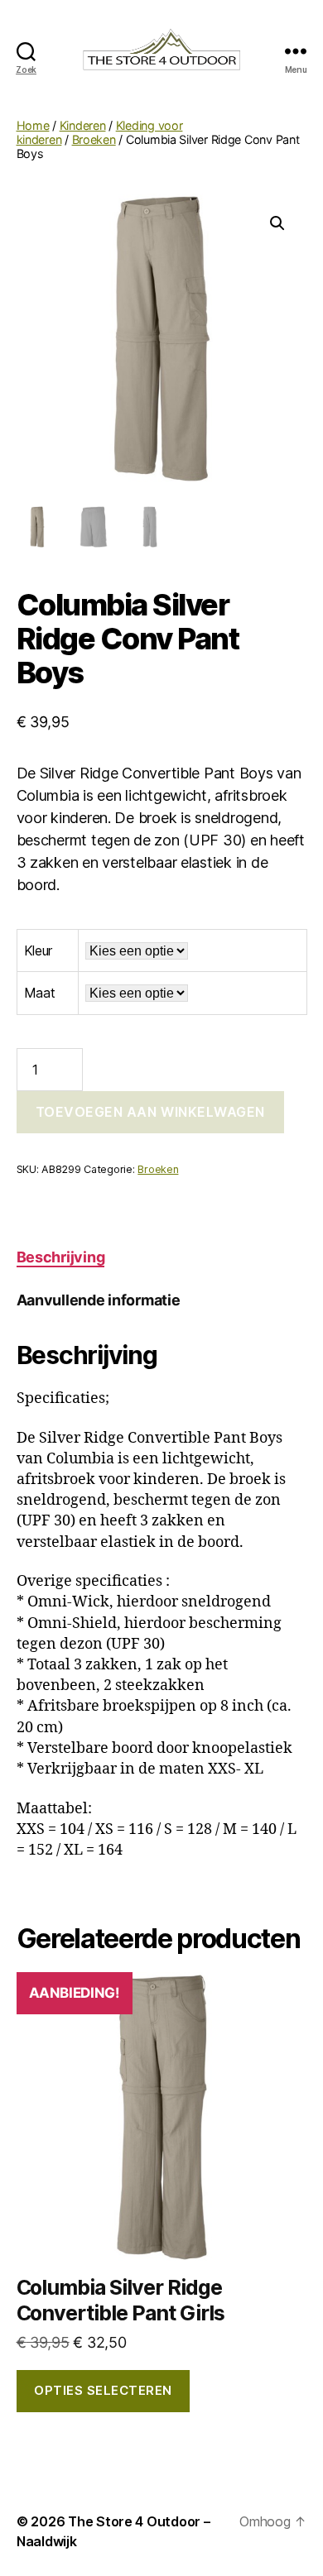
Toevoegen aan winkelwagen (150, 1112)
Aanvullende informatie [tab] (99, 1300)
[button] (277, 223)
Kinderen (83, 125)
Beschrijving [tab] (61, 1257)
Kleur (39, 950)
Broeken (94, 139)
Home (33, 125)
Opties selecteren (103, 2390)
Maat (40, 993)
